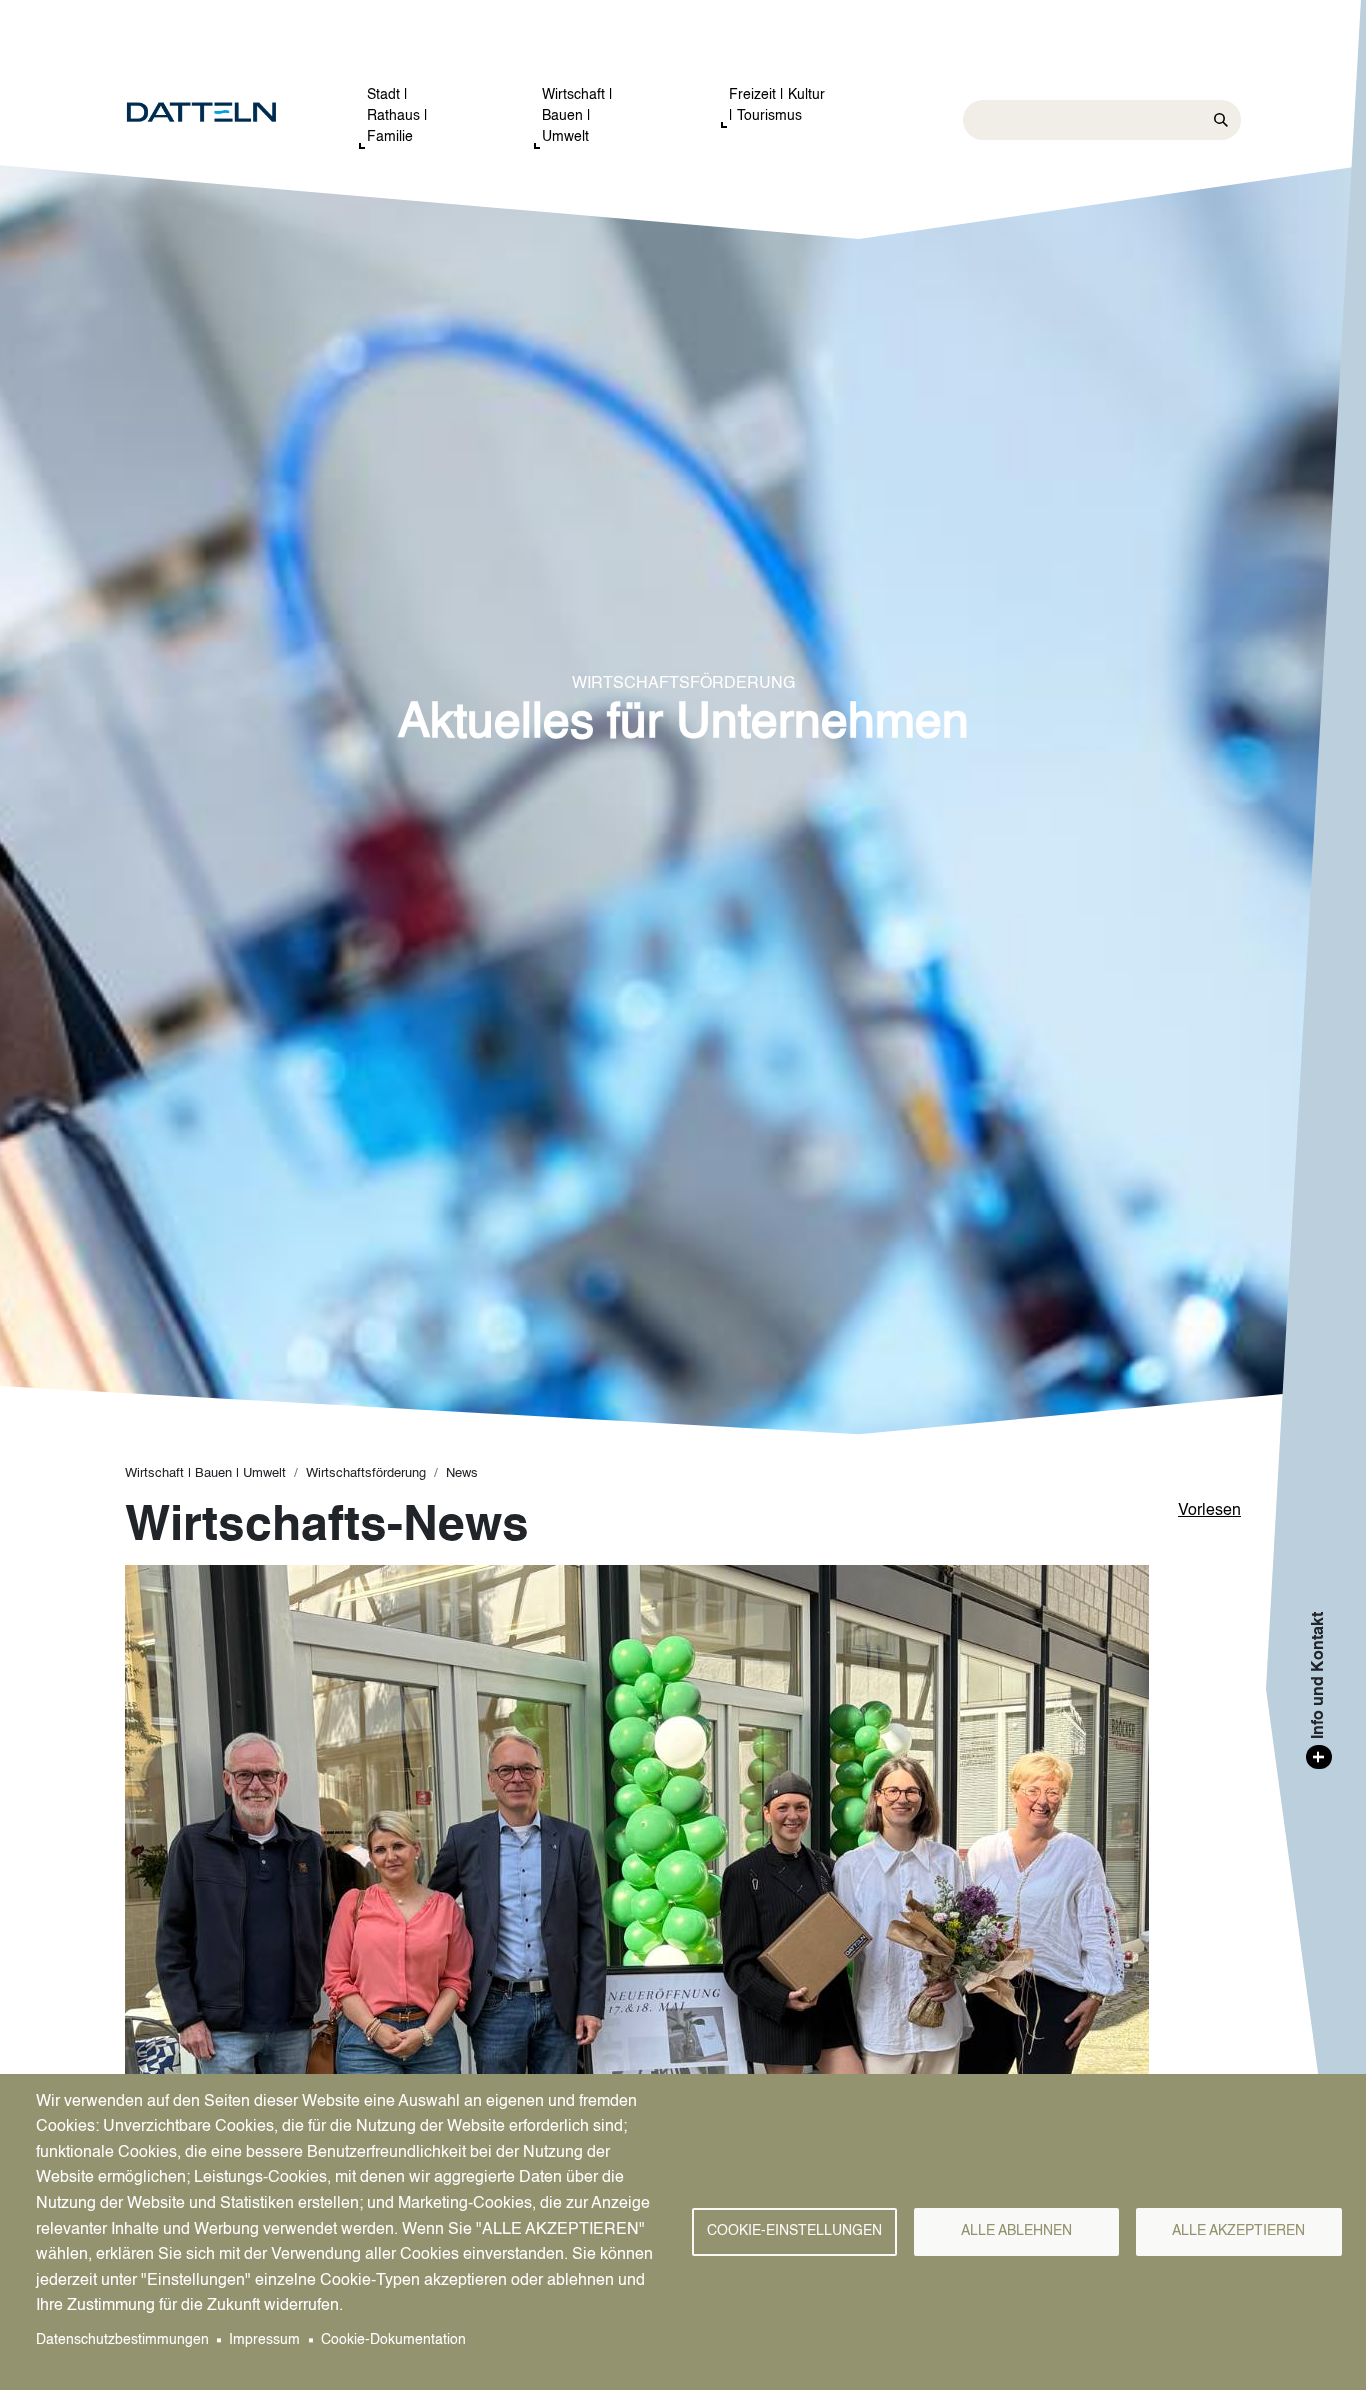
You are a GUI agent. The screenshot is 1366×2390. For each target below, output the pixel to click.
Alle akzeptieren (1238, 2231)
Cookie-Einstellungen (794, 2231)
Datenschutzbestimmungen (122, 2340)
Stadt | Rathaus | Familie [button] (397, 116)
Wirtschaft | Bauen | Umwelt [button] (577, 116)
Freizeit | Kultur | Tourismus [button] (777, 105)
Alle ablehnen (1016, 2231)
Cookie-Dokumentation (393, 2340)
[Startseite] (221, 113)
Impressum (264, 2340)
